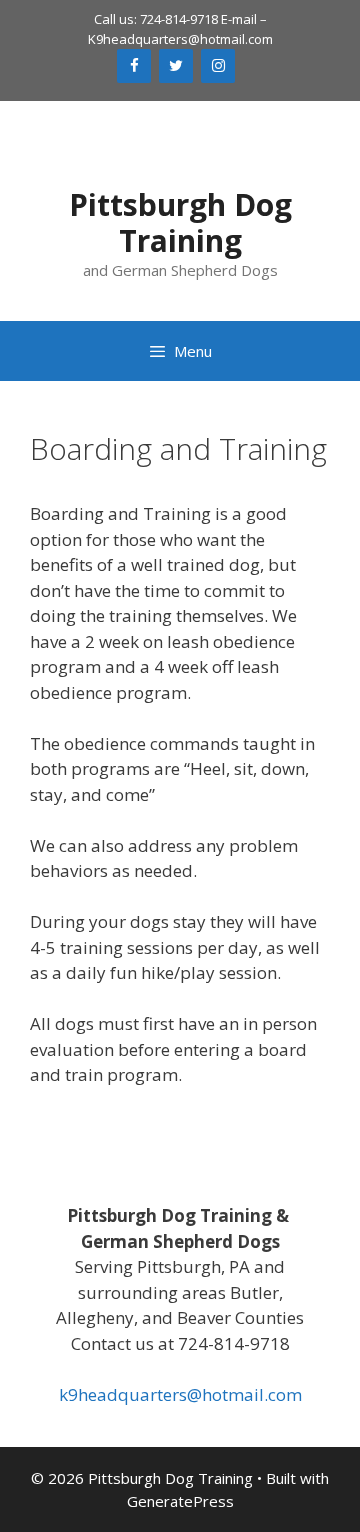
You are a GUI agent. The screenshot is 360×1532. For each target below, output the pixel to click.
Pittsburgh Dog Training (180, 222)
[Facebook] (134, 66)
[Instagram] (218, 66)
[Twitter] (176, 66)
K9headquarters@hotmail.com (180, 39)
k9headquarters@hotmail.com (180, 1394)
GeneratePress (180, 1501)
